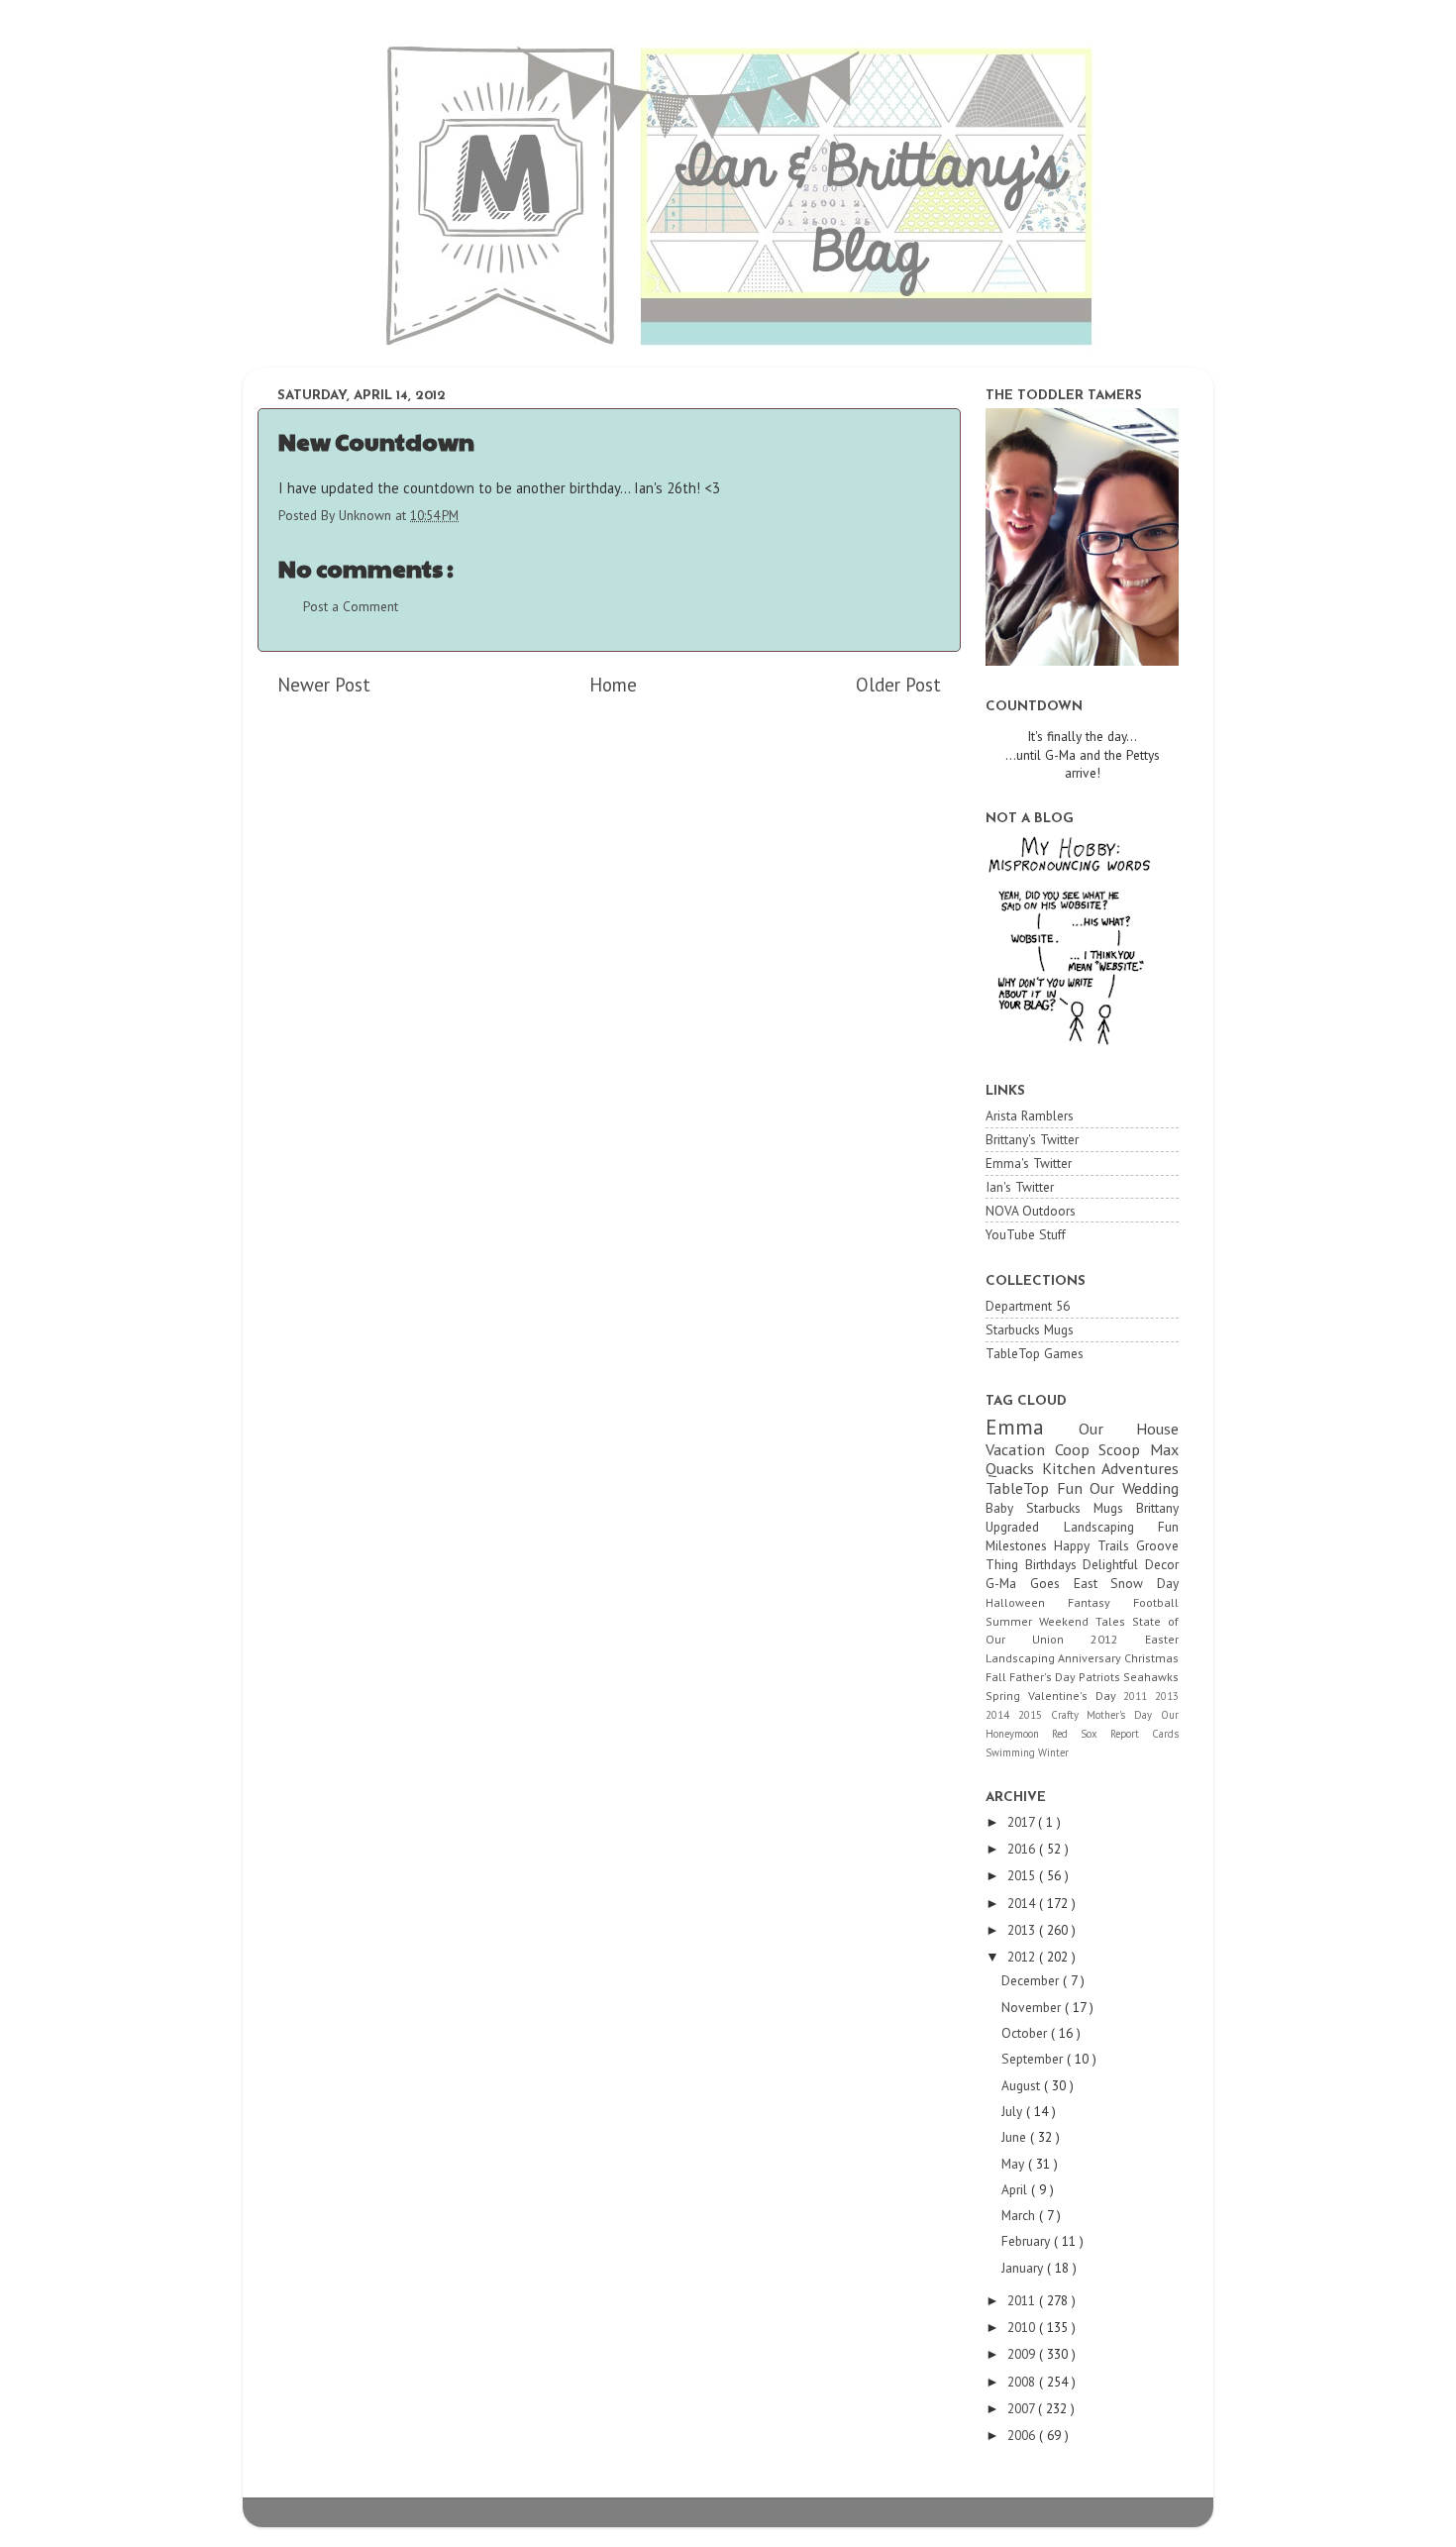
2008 (1023, 2382)
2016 (1023, 1849)
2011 (1139, 1696)
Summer (1012, 1621)
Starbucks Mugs (1030, 1329)
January (1024, 2268)
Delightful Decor (1131, 1564)
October (1026, 2033)
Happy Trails (1095, 1545)
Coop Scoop (1102, 1449)
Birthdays (1054, 1564)
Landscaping (1022, 1658)
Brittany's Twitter (1032, 1139)
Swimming (1012, 1752)
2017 (1023, 1822)
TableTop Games (1035, 1353)
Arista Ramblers (1030, 1115)
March (1020, 2215)
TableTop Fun (1038, 1488)
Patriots (1101, 1677)
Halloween (1027, 1602)
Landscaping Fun (1122, 1527)
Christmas (1151, 1658)
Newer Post (324, 685)
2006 (1023, 2435)
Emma (1032, 1427)
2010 (1023, 2327)
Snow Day (1144, 1583)
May (1015, 2164)
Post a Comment (351, 606)
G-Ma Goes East (1048, 1583)
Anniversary (1091, 1658)
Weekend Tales (1086, 1621)
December (1032, 1980)
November (1033, 2007)
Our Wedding (1134, 1488)
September (1034, 2059)
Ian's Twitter (1020, 1187)
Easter (1162, 1639)
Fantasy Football (1123, 1602)
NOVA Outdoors (1031, 1211)
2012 (1118, 1639)
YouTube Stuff (1026, 1234)
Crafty (1069, 1715)
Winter (1053, 1752)
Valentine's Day (1076, 1696)
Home (613, 685)
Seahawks (1151, 1677)
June (1016, 2137)
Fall (997, 1677)
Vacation (1020, 1449)
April (1016, 2189)
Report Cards (1144, 1734)
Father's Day (1044, 1677)
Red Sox (1081, 1734)
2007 (1023, 2408)
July (1014, 2111)
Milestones (1020, 1545)
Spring (1007, 1696)
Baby (1006, 1508)
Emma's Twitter (1029, 1163)
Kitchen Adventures (1111, 1468)
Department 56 (1028, 1306)
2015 (1035, 1715)
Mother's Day (1124, 1715)
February (1028, 2241)
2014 (1002, 1715)
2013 (1167, 1696)
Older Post (898, 685)
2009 (1023, 2354)
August (1023, 2085)
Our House (1129, 1429)
